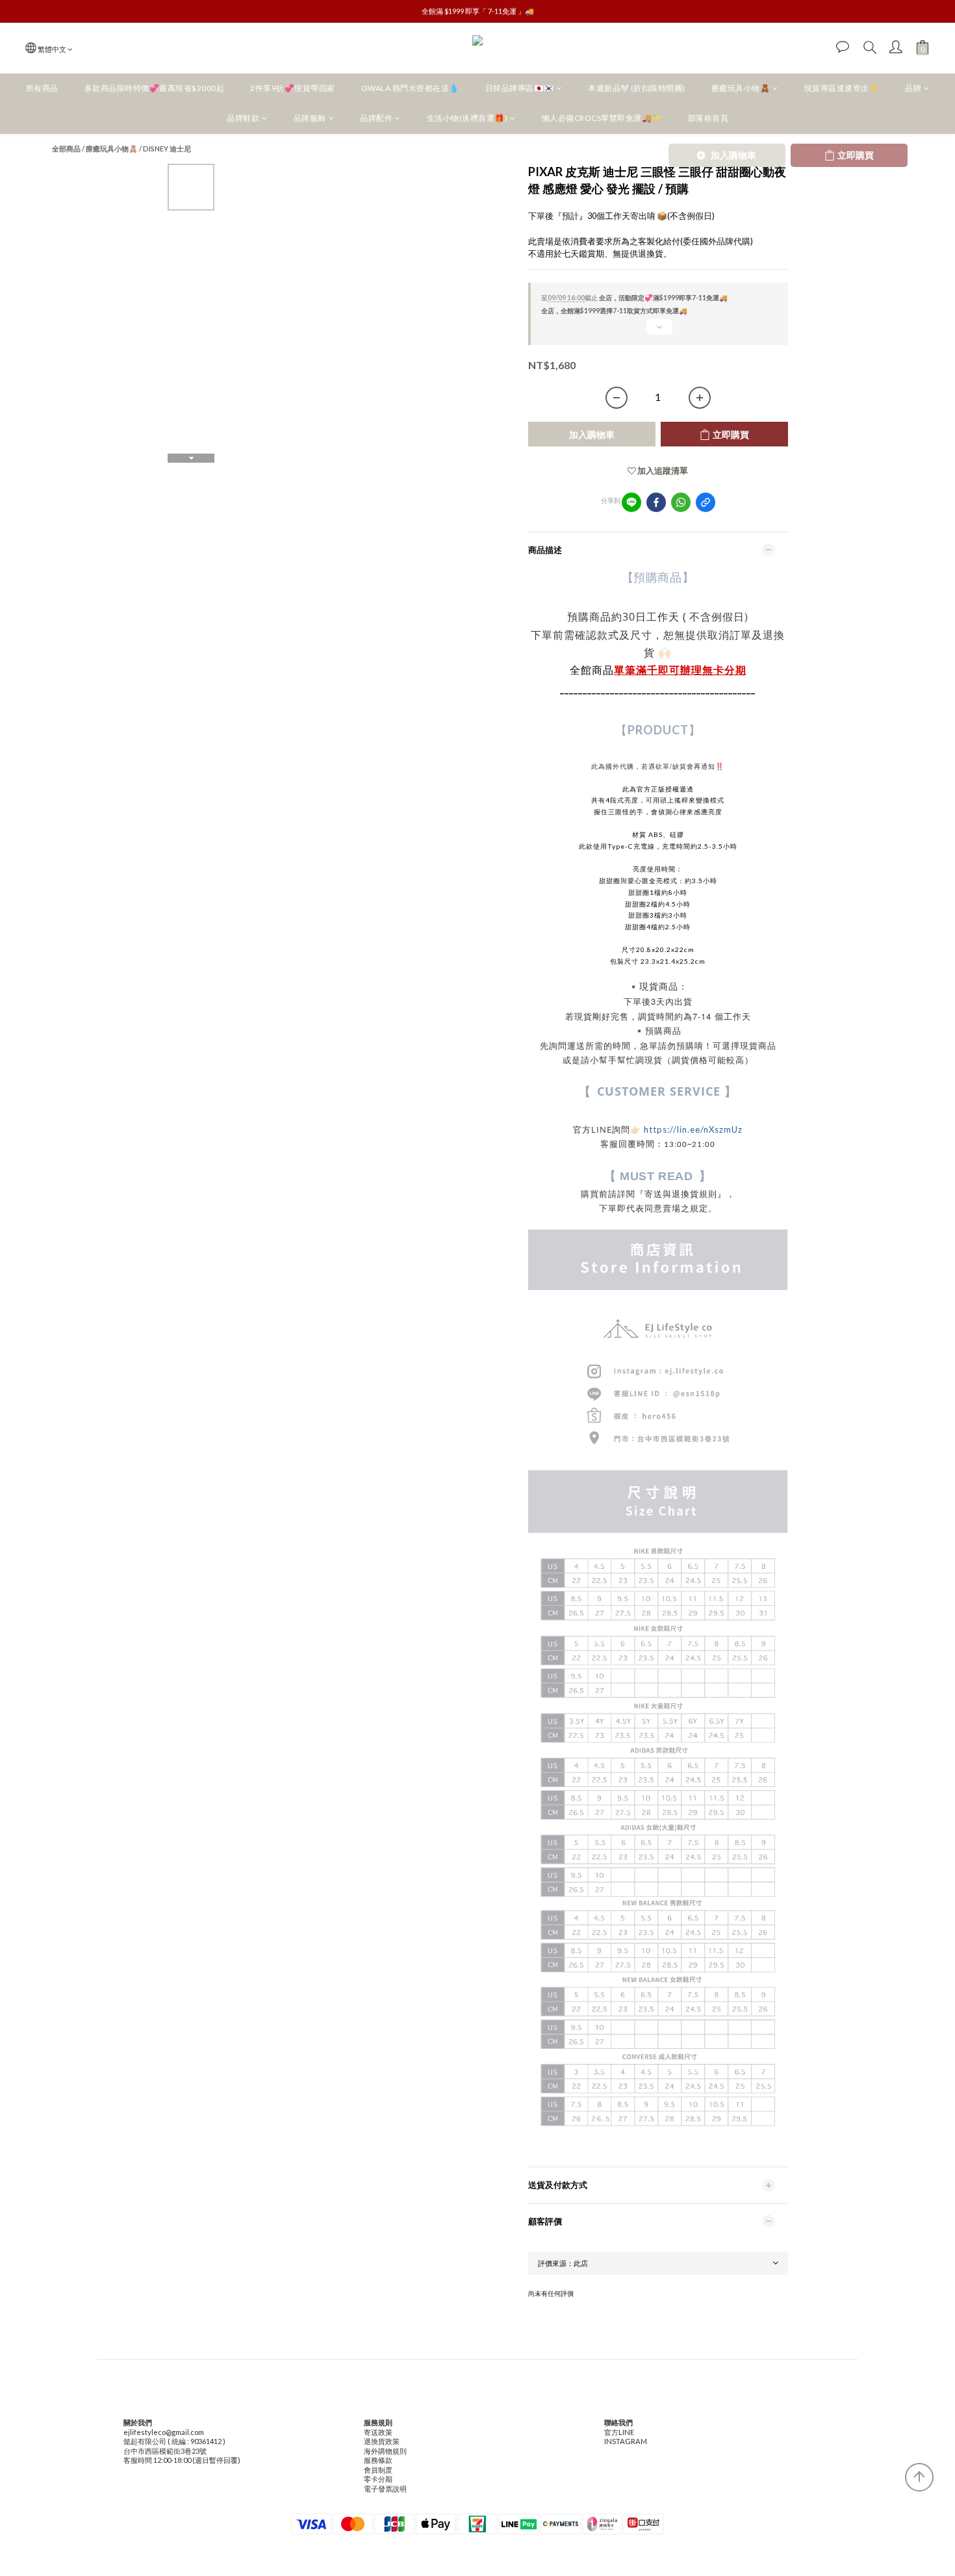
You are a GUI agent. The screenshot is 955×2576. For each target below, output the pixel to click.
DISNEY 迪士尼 (167, 148)
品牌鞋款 (243, 118)
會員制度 (378, 2470)
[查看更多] (658, 332)
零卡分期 (378, 2479)
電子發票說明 (385, 2489)
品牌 (913, 88)
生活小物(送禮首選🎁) (467, 118)
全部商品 (66, 148)
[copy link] (706, 502)
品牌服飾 (310, 118)
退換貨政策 (382, 2441)
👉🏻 (637, 1129)
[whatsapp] (681, 502)
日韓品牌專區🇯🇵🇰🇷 (520, 88)
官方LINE (619, 2432)
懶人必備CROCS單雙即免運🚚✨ (602, 118)
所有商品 (42, 88)
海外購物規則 (385, 2451)
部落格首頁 (708, 118)
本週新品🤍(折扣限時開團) (637, 88)
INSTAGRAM (626, 2441)
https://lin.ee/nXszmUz (693, 1129)
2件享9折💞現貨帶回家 (293, 88)
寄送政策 (378, 2432)
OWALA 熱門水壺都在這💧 (410, 88)
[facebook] (656, 502)
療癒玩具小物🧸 (741, 88)
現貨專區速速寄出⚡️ (842, 88)
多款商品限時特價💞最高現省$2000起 (155, 88)
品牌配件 (376, 118)
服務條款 (378, 2460)
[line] (631, 502)
